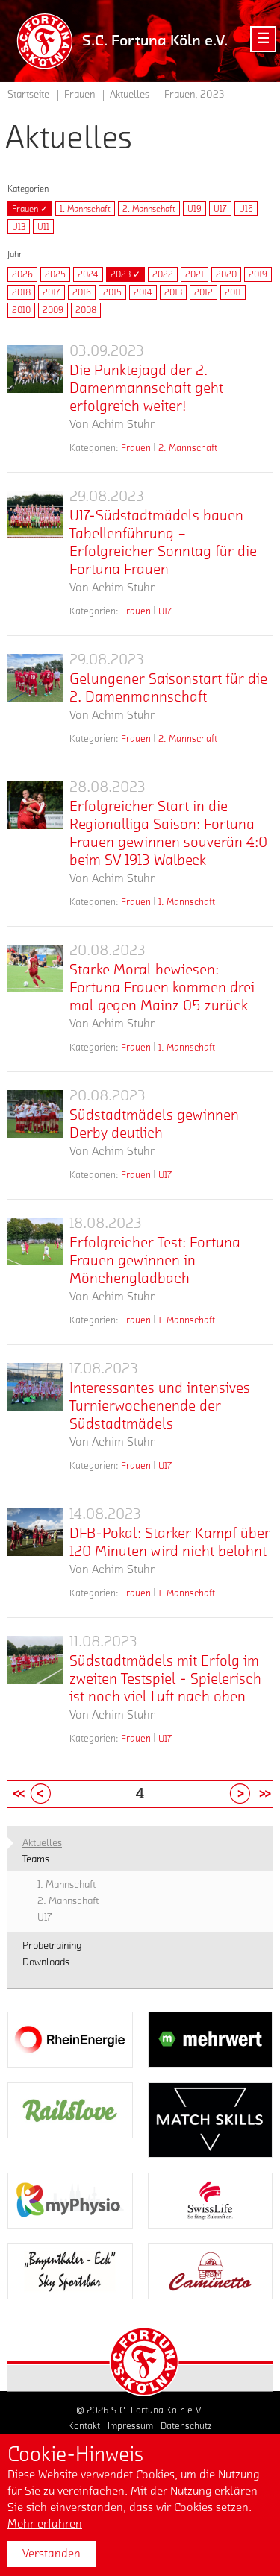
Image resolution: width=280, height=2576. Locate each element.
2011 (233, 292)
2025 (55, 274)
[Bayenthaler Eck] (70, 2271)
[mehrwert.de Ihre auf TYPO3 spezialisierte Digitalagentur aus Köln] (211, 2040)
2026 (22, 274)
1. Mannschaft (85, 209)
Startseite (28, 95)
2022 (163, 274)
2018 (21, 292)
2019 (258, 274)
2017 (52, 292)
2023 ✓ (125, 274)
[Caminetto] (211, 2271)
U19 (195, 209)
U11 (43, 227)
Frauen (136, 448)
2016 (82, 292)
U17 (220, 209)
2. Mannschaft (149, 209)
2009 (53, 310)
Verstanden (52, 2554)
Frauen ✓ (30, 209)
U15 (246, 209)
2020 (226, 274)
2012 (203, 292)
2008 (86, 310)
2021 (195, 274)
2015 (112, 292)
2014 (143, 292)
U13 (19, 227)
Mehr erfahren (45, 2524)
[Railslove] (70, 2110)
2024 (88, 274)
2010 (21, 310)
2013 (173, 292)
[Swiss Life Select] (211, 2201)
